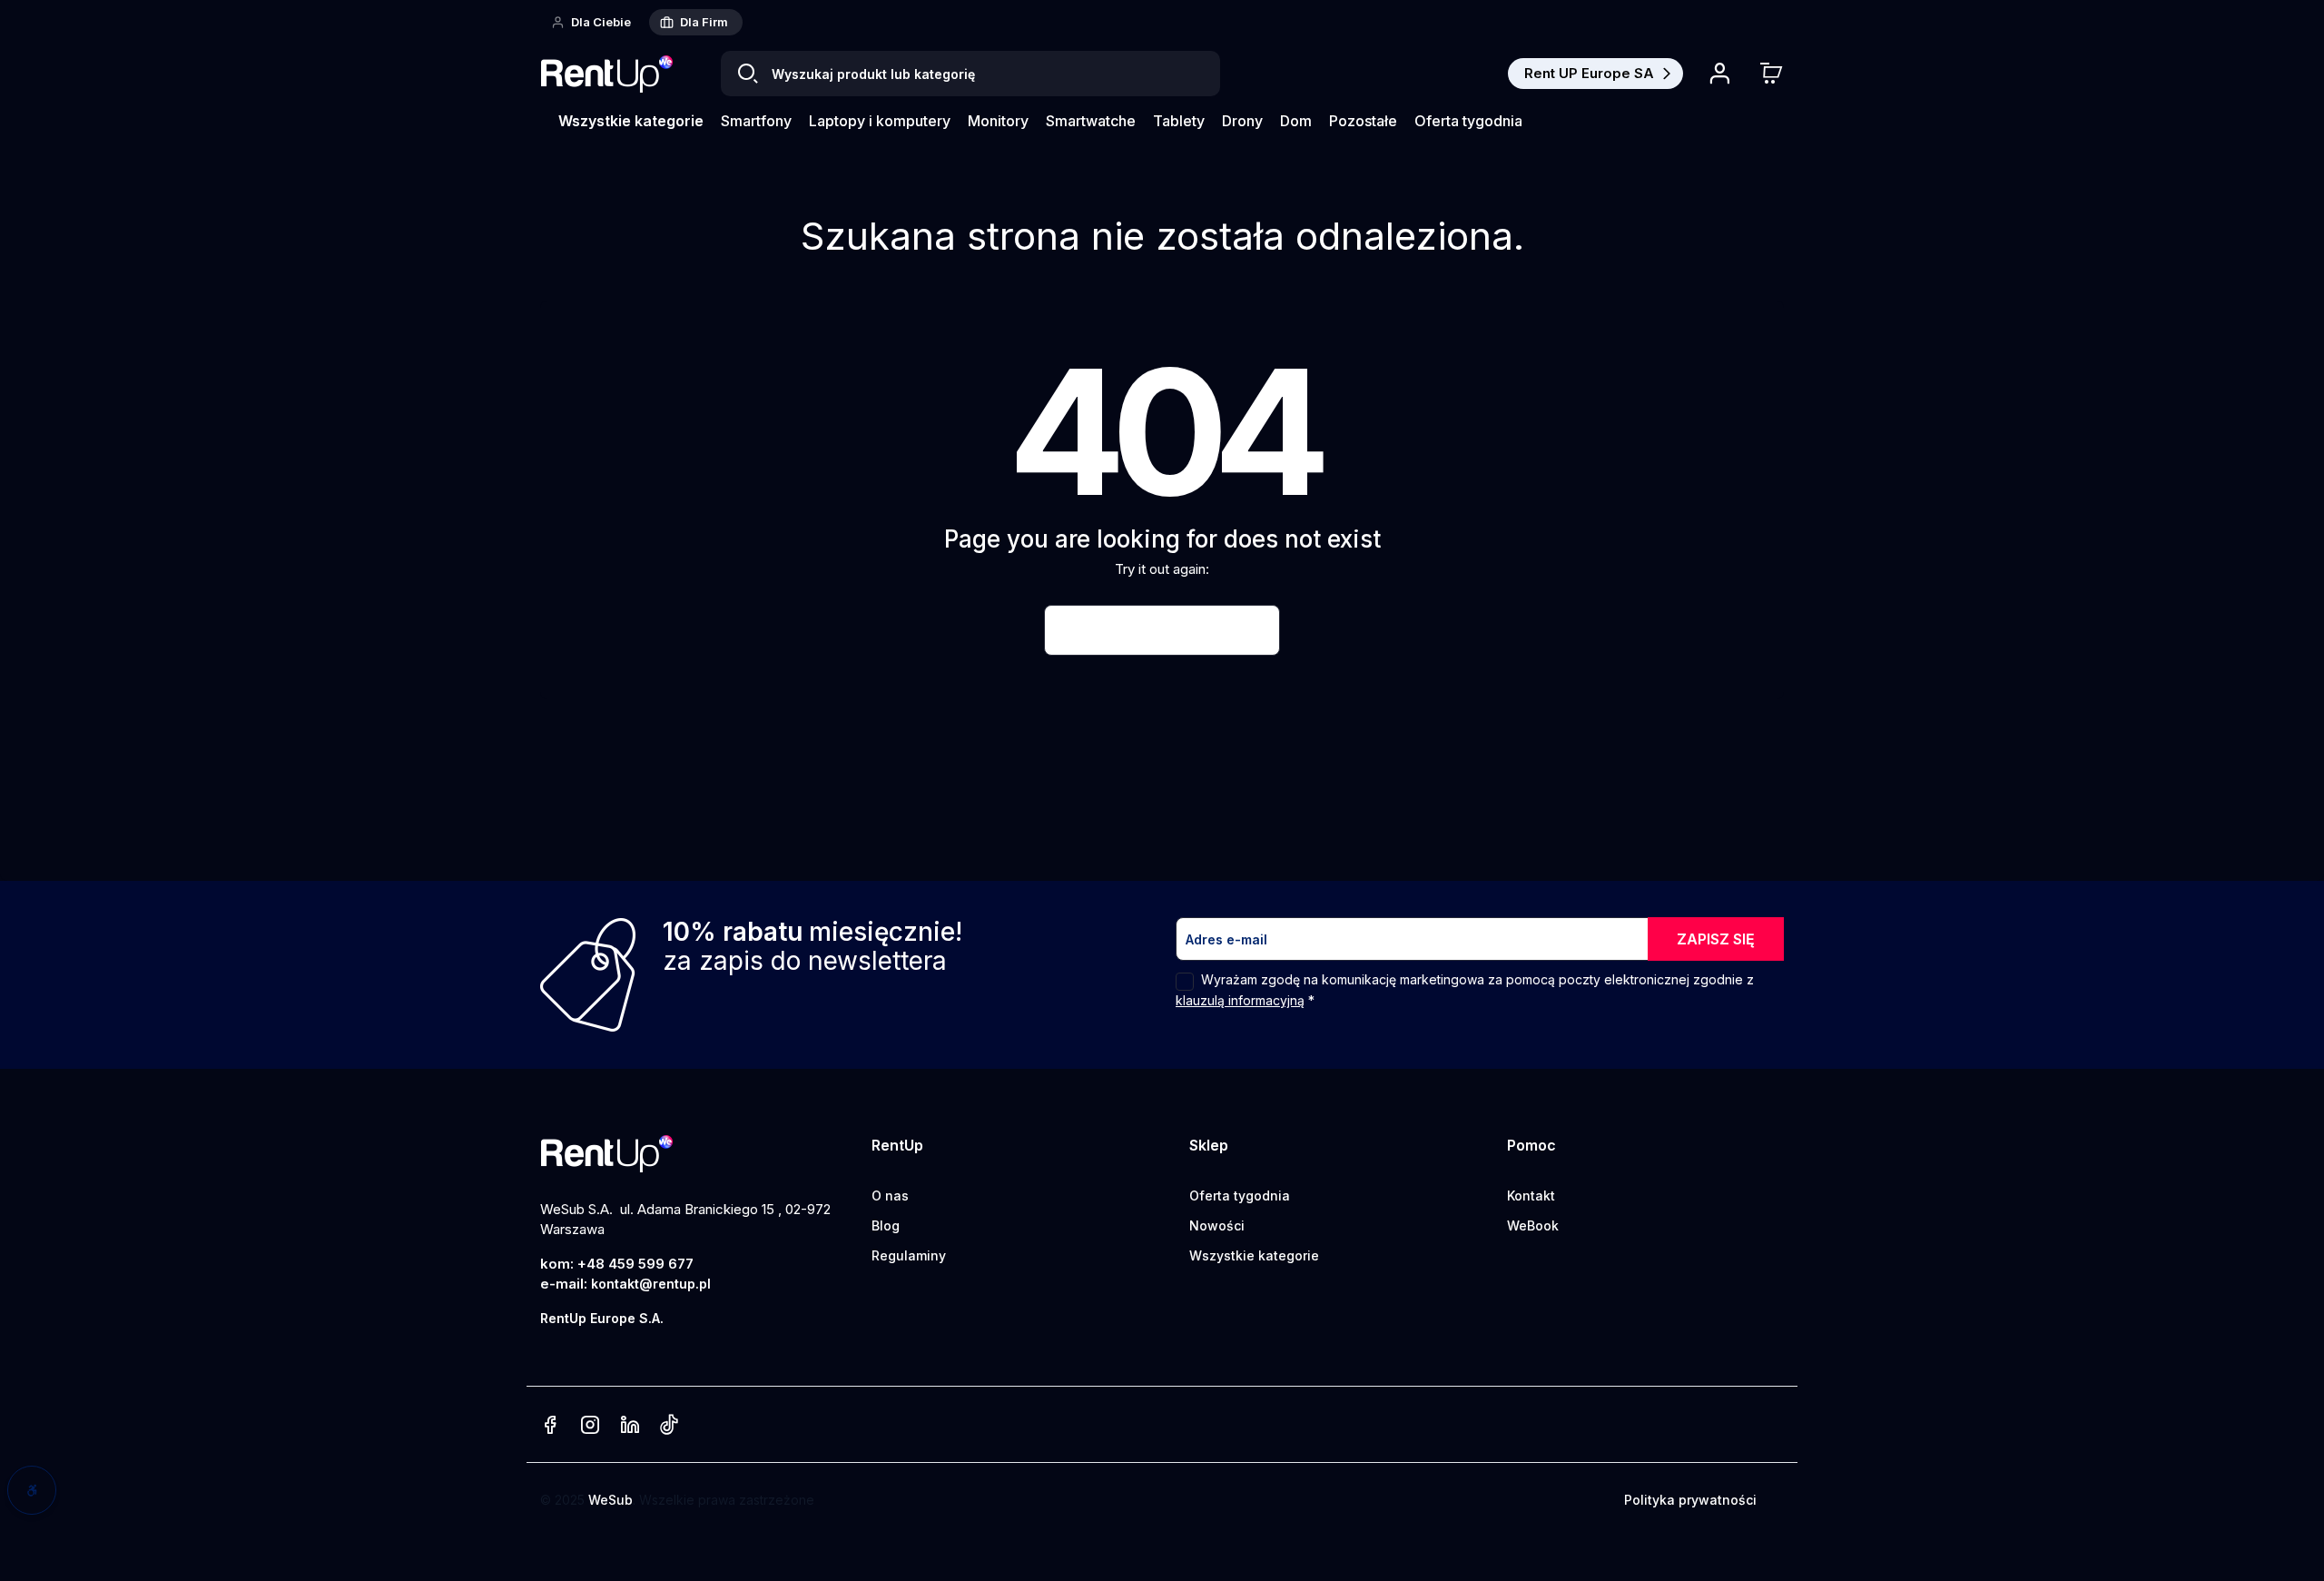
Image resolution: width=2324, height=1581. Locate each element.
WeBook (1533, 1225)
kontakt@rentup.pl (651, 1284)
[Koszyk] (1771, 74)
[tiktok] (669, 1426)
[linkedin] (630, 1426)
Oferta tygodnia (1240, 1196)
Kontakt (1531, 1196)
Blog (886, 1225)
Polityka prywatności (1690, 1500)
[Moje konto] (1719, 74)
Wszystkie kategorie (1254, 1255)
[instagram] (590, 1426)
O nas (890, 1196)
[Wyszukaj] (748, 74)
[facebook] (550, 1426)
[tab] (593, 22)
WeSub (611, 1500)
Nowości (1217, 1225)
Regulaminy (909, 1255)
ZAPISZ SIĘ (1716, 939)
